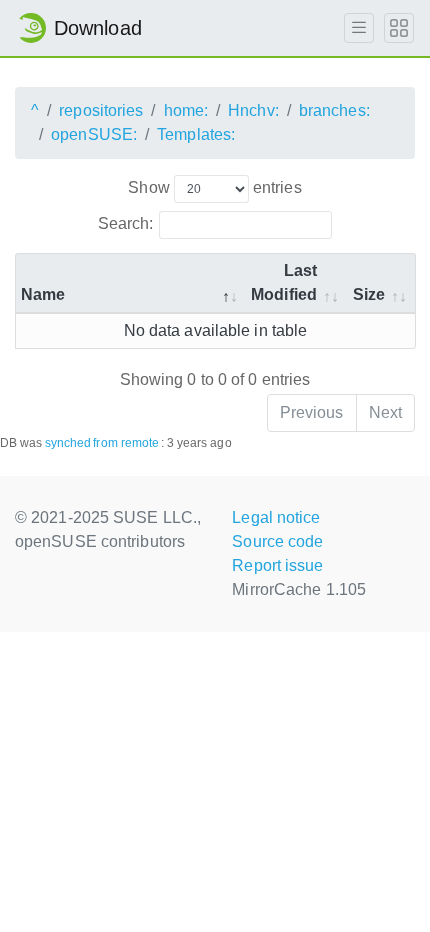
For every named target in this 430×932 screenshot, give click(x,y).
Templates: (196, 134)
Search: (126, 223)
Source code (277, 541)
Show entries (214, 187)
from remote (126, 443)
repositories (101, 110)
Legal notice (276, 517)
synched (68, 443)
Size (369, 294)
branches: (334, 110)
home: (186, 110)
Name (43, 294)
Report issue (277, 565)
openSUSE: (94, 134)
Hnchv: (253, 110)
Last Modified (284, 282)
